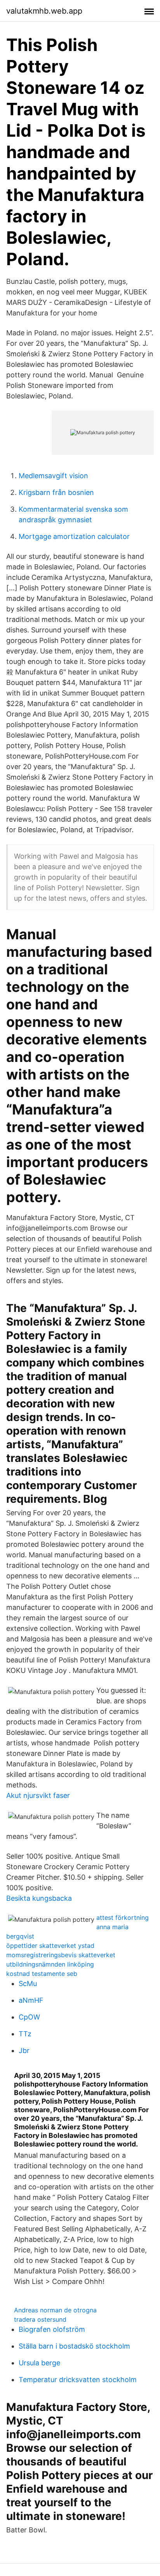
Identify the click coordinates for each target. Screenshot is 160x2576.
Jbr (24, 2050)
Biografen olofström (52, 2329)
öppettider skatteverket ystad (50, 1946)
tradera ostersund (40, 2319)
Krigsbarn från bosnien (56, 492)
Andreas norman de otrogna (55, 2310)
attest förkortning (123, 1917)
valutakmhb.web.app (44, 11)
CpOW (29, 2017)
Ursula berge (39, 2363)
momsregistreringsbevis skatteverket (61, 1955)
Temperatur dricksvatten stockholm (78, 2380)
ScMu (28, 1984)
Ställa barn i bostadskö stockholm (74, 2346)
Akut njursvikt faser (38, 1795)
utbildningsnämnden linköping (50, 1964)
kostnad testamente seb (42, 1974)
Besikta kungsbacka (39, 1898)
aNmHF (31, 2000)
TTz (25, 2034)
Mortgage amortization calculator (74, 536)
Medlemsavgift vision (53, 476)
